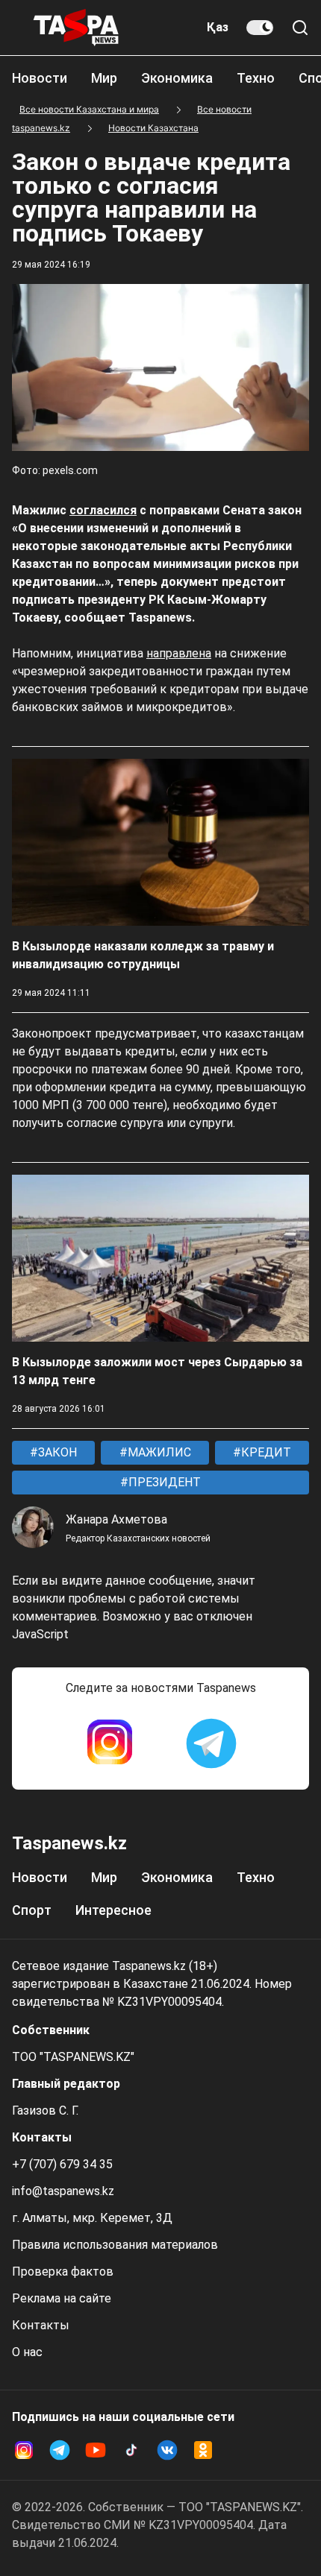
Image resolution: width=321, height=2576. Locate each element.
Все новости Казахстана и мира (89, 109)
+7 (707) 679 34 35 (62, 2164)
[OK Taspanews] (203, 2450)
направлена (179, 653)
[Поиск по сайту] (300, 28)
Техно (256, 78)
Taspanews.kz (69, 1843)
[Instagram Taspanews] (110, 1743)
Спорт (32, 1910)
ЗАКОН (56, 1452)
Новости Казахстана (153, 128)
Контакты (41, 2325)
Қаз (218, 27)
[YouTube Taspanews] (96, 2450)
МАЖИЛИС (158, 1452)
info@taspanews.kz (63, 2191)
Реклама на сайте (62, 2298)
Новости (40, 78)
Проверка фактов (63, 2272)
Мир (104, 78)
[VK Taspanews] (167, 2450)
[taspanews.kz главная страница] (76, 28)
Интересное (113, 1910)
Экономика (177, 78)
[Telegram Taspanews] (211, 1743)
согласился (103, 510)
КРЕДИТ (265, 1452)
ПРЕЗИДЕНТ (163, 1482)
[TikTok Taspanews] (131, 2450)
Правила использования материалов (115, 2245)
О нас (27, 2352)
